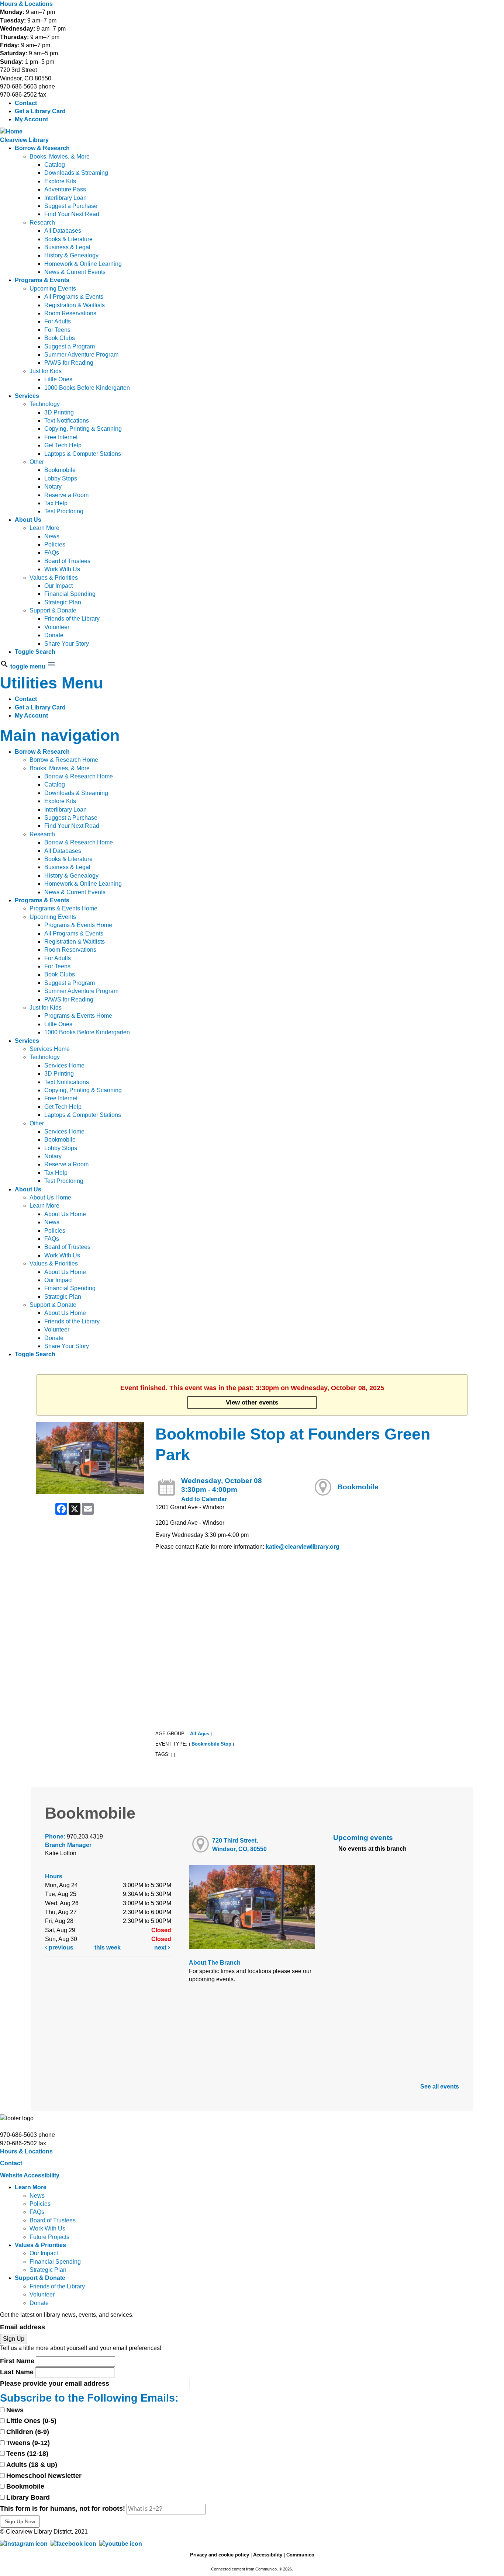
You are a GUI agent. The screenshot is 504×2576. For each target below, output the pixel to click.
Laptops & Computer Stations (83, 454)
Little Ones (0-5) (31, 2421)
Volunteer (57, 627)
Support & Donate (53, 610)
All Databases (63, 231)
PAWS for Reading (69, 363)
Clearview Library (24, 140)
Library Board (28, 2497)
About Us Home (50, 1197)
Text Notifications (67, 421)
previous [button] (60, 1947)
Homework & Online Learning (83, 264)
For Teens (57, 330)
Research (42, 223)
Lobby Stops (61, 478)
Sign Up (14, 2339)
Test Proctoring (64, 511)
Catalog (55, 165)
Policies (55, 544)
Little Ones (58, 379)
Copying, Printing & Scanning (83, 429)
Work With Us (62, 569)
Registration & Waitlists (75, 305)
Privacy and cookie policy (220, 2555)
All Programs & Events (74, 297)
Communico (300, 2555)
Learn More (44, 528)
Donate (54, 635)
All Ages (200, 1734)
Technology (45, 404)
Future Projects (49, 2237)
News (52, 536)
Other (37, 462)
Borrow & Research (42, 148)
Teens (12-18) (27, 2454)
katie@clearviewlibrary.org (303, 1547)
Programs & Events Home (63, 908)
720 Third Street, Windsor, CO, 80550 (239, 1845)
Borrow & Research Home (64, 760)
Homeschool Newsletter (44, 2476)
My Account (31, 119)
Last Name (17, 2372)
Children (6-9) (28, 2432)
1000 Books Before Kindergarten (87, 388)
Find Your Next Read (72, 214)
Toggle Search (35, 652)
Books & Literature (68, 239)
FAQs (52, 553)
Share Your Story (67, 644)
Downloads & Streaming (76, 173)
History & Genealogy (71, 255)
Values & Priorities (54, 578)
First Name (17, 2361)
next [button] (161, 1947)
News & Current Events (75, 272)
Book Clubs (60, 338)
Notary (53, 487)
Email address (23, 2327)
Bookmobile (60, 470)
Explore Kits (60, 181)
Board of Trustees (67, 561)
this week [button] (108, 1947)
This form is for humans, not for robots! (63, 2509)
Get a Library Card (40, 111)
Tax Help (56, 503)
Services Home (50, 1049)
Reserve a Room (66, 495)
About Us (28, 520)
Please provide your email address (55, 2384)
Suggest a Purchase (71, 206)
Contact (26, 103)
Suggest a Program (70, 346)
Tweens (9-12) (28, 2443)
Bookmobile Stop (211, 1744)
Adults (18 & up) (32, 2465)
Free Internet (61, 437)
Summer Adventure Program (81, 355)
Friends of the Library (72, 619)
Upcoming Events (53, 289)
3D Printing (59, 412)
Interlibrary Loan (65, 198)
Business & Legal (67, 247)
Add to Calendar (204, 1499)
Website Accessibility (30, 2175)
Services (27, 396)
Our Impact (58, 586)
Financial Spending (70, 594)
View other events (252, 1402)
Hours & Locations (26, 4)
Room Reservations (70, 313)
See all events (440, 2087)
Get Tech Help (63, 445)
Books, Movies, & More (60, 157)
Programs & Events (42, 280)
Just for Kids (46, 371)
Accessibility (268, 2555)
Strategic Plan (63, 602)
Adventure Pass (65, 189)
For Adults (58, 321)
